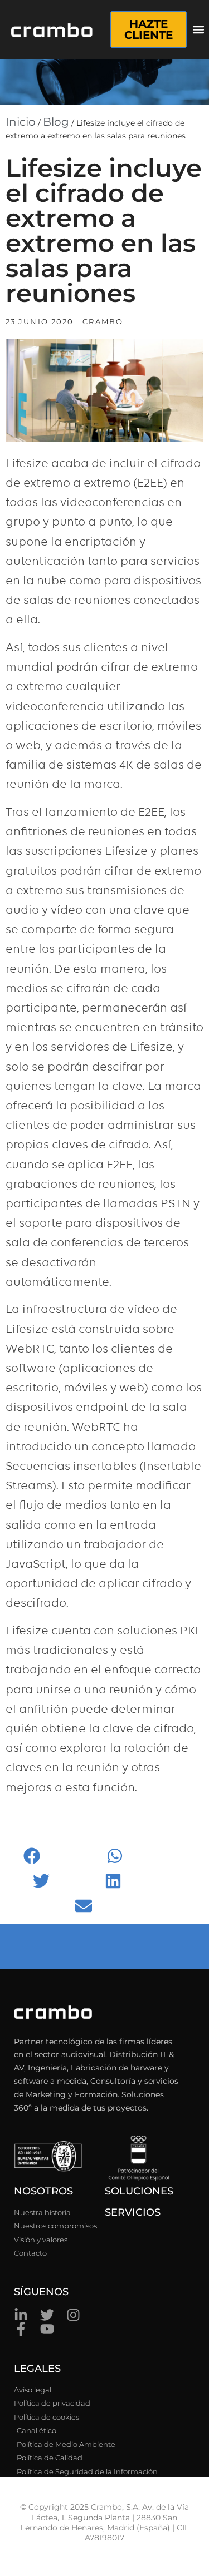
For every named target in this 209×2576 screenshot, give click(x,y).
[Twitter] (47, 2315)
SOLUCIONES (139, 2191)
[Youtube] (47, 2329)
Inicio (21, 122)
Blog (56, 122)
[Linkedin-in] (21, 2315)
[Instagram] (73, 2315)
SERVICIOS (133, 2212)
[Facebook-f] (21, 2329)
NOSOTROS (43, 2191)
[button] (199, 30)
